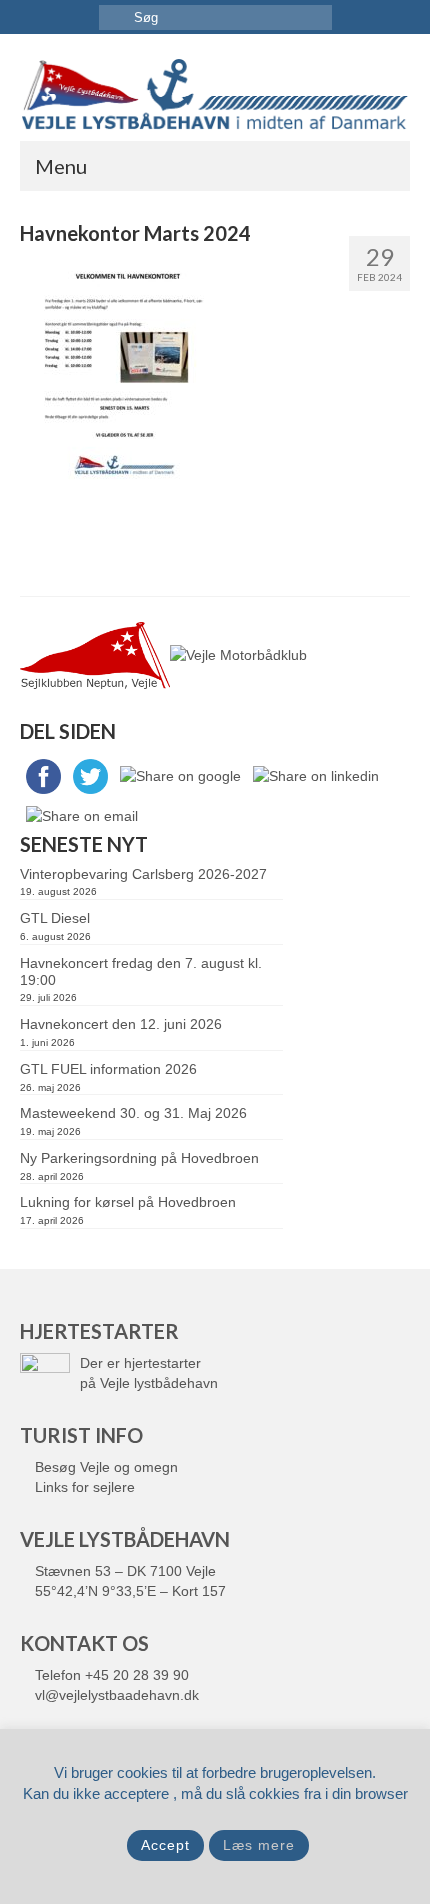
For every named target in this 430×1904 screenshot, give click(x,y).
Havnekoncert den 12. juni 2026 (121, 1024)
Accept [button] (165, 1845)
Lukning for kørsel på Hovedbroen (128, 1202)
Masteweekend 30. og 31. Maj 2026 (133, 1113)
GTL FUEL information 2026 (108, 1069)
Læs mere (259, 1845)
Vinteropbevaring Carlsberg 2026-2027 (143, 874)
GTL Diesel (55, 918)
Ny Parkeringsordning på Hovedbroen (139, 1158)
